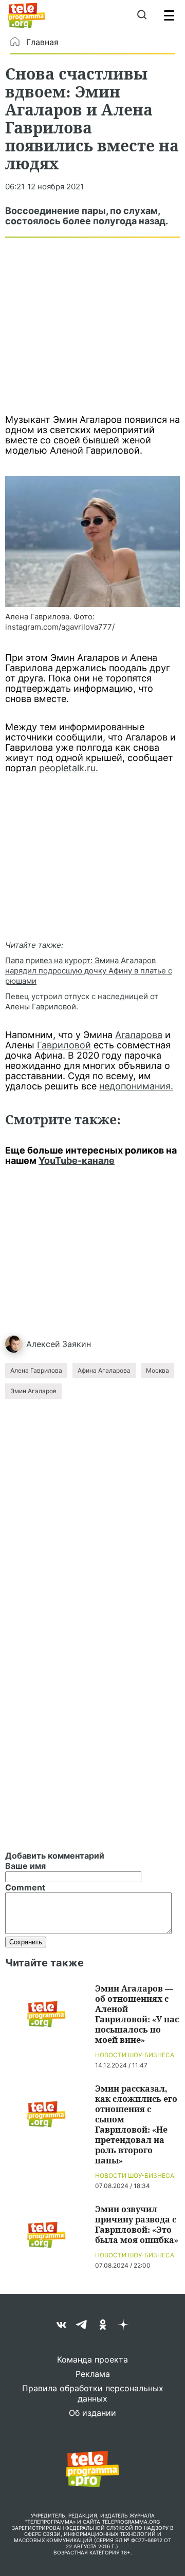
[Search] (142, 15)
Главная (42, 42)
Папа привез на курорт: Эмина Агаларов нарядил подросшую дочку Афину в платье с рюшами (89, 971)
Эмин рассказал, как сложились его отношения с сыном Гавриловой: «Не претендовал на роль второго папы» (136, 2124)
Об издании (92, 2413)
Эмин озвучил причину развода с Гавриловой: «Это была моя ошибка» (137, 2224)
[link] (92, 542)
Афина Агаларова (104, 1370)
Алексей (43, 1344)
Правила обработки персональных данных (93, 2393)
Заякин (77, 1344)
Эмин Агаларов (33, 1391)
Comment (25, 1887)
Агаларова (139, 1035)
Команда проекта (92, 2359)
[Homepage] (26, 15)
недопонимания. (136, 1086)
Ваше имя (25, 1866)
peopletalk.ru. (69, 768)
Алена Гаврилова (36, 1370)
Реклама (93, 2374)
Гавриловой (64, 1045)
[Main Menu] (169, 15)
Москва (158, 1370)
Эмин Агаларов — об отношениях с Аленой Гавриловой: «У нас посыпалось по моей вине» (137, 2014)
